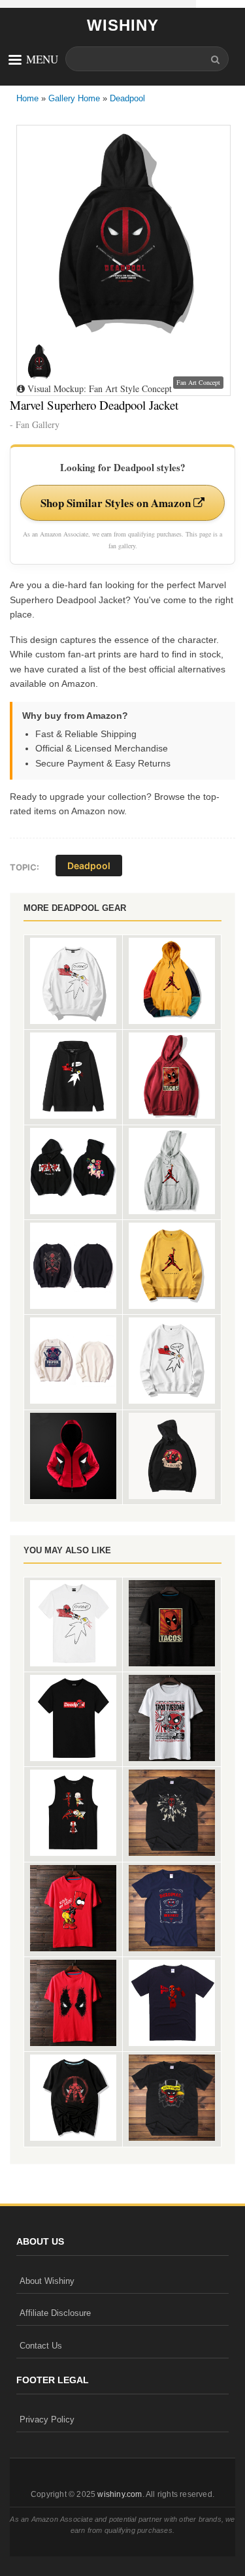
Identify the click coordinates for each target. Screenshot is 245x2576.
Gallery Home (74, 98)
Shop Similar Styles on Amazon (117, 503)
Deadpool (127, 98)
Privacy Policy (47, 2419)
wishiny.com (120, 2494)
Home (27, 98)
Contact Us (41, 2346)
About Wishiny (47, 2281)
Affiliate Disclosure (55, 2313)
